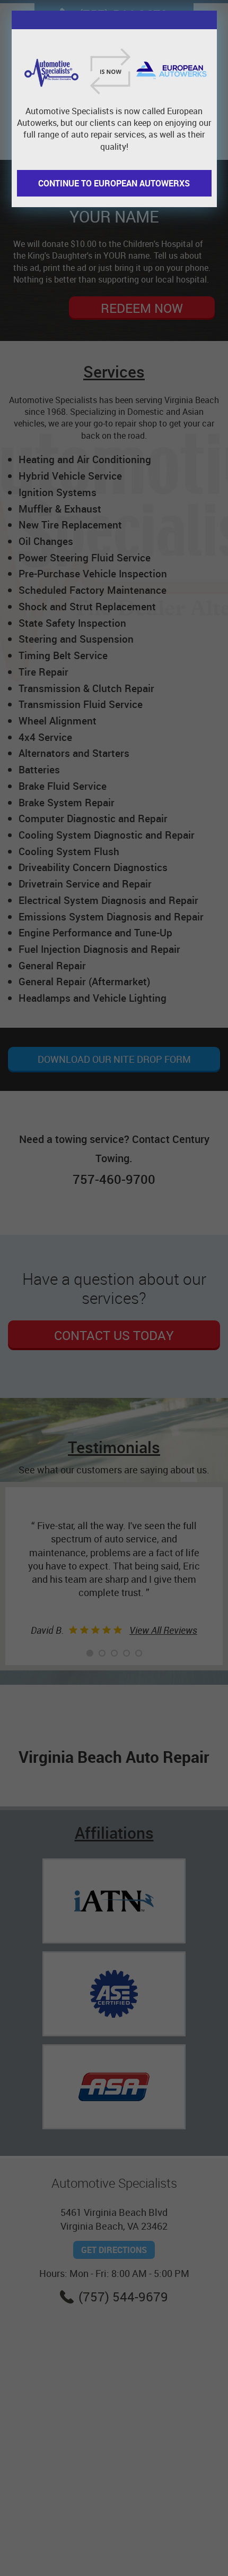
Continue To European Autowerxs (114, 183)
